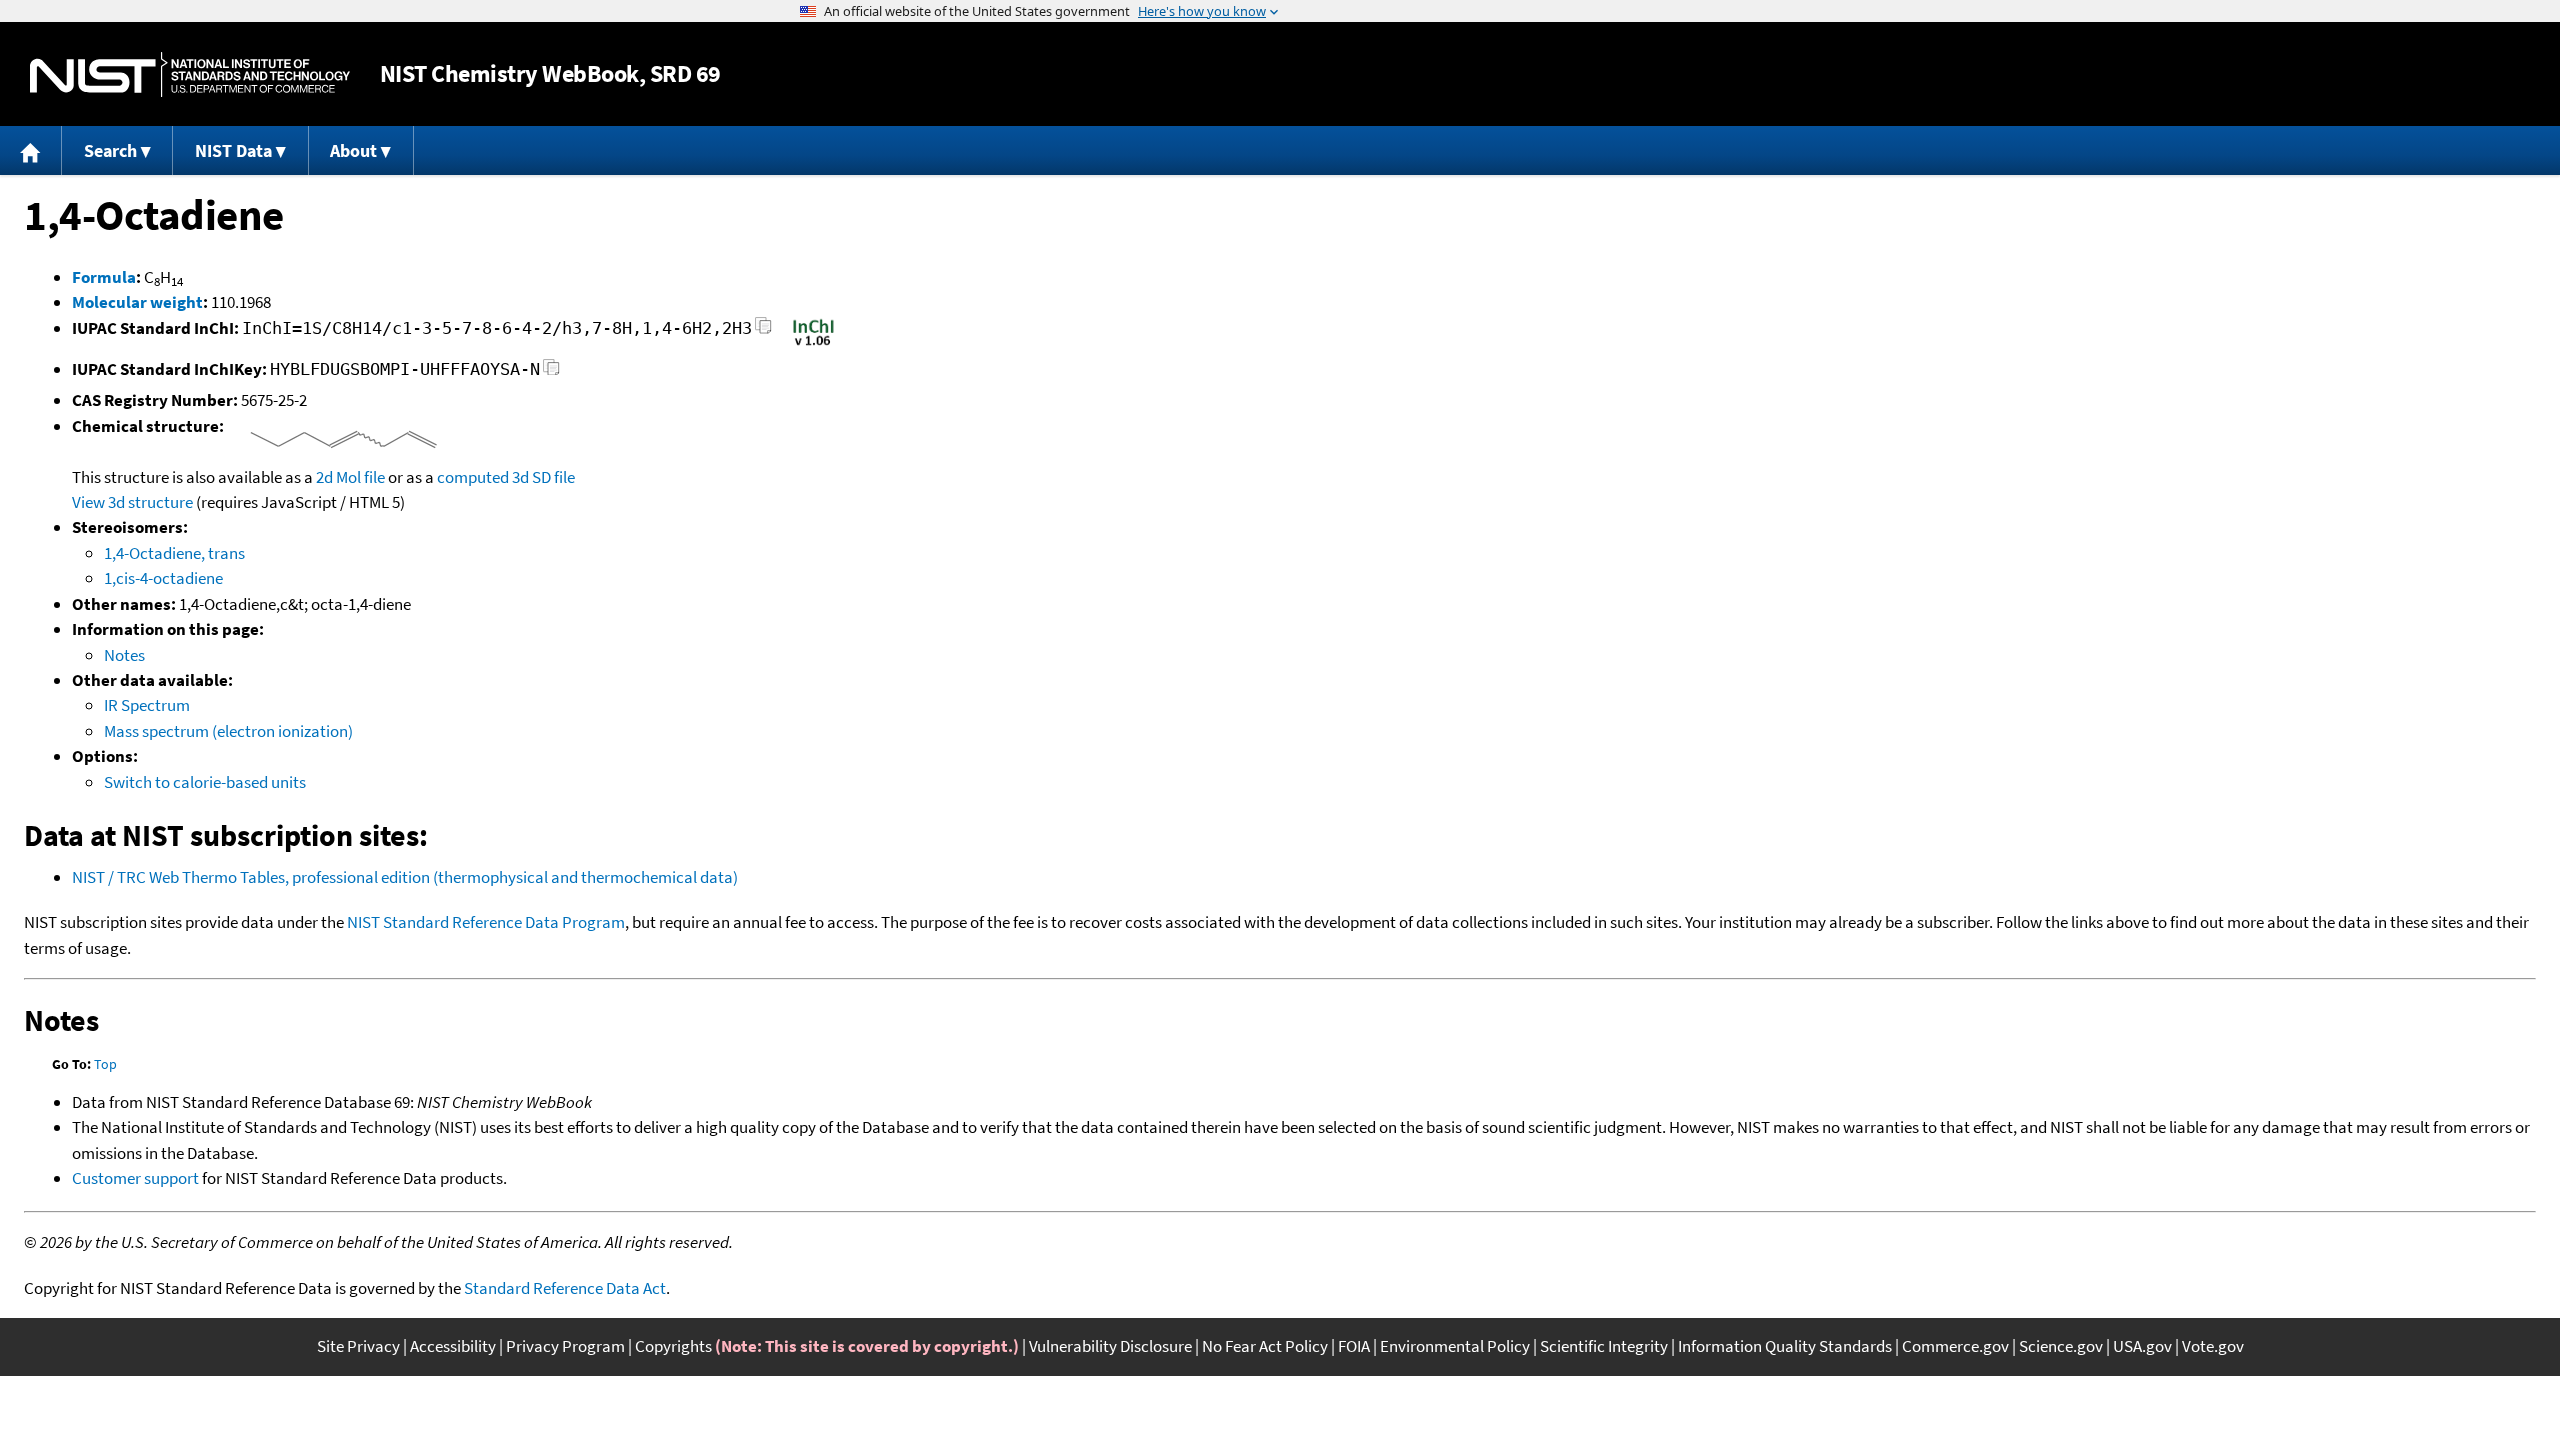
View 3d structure (132, 502)
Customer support (135, 1178)
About (353, 150)
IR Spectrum (147, 705)
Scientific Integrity (1604, 1346)
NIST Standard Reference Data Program (486, 922)
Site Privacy (358, 1346)
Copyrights (673, 1346)
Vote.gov (2213, 1346)
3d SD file (543, 477)
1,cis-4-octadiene (163, 578)
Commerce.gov (1955, 1346)
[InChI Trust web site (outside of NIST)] (813, 344)
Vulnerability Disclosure (1110, 1346)
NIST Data (233, 150)
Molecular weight (137, 302)
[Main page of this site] (31, 150)
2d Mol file (350, 477)
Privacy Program (565, 1346)
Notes (124, 655)
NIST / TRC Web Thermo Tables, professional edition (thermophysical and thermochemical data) (405, 877)
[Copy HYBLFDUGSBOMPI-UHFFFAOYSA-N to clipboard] (551, 372)
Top (105, 1064)
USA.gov (2142, 1346)
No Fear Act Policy (1265, 1346)
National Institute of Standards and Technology (190, 74)
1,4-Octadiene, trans (174, 553)
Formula (104, 277)
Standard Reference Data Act (565, 1288)
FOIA (1354, 1346)
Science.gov (2061, 1346)
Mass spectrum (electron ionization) (228, 731)
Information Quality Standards (1785, 1346)
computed (473, 477)
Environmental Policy (1455, 1346)
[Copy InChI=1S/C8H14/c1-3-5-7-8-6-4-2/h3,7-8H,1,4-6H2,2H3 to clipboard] (763, 331)
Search (110, 150)
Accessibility (453, 1346)
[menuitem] (31, 150)
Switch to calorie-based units (205, 782)
